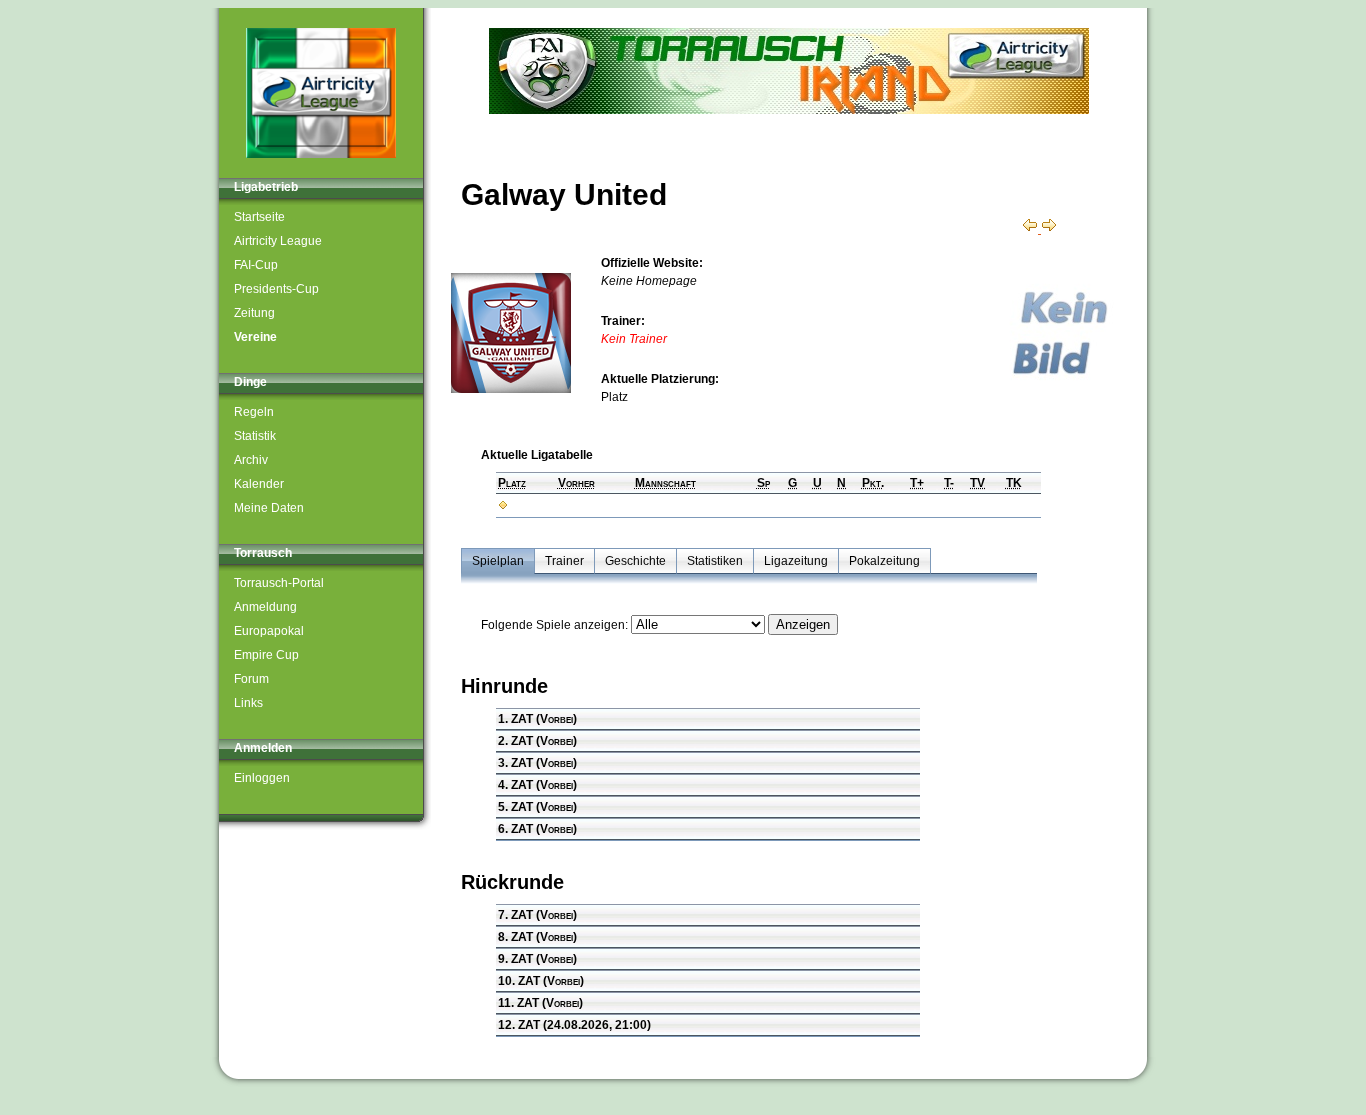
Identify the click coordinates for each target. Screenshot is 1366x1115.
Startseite (259, 217)
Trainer (564, 561)
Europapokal (269, 631)
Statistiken (715, 561)
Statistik (255, 436)
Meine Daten (269, 508)
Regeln (254, 412)
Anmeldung (265, 607)
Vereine (255, 337)
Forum (251, 679)
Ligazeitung (796, 561)
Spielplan (498, 561)
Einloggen (262, 778)
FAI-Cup (256, 265)
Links (248, 703)
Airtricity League (278, 241)
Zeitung (254, 313)
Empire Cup (266, 655)
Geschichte (635, 561)
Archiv (251, 460)
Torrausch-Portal (279, 583)
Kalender (259, 484)
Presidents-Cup (276, 289)
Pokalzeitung (884, 561)
